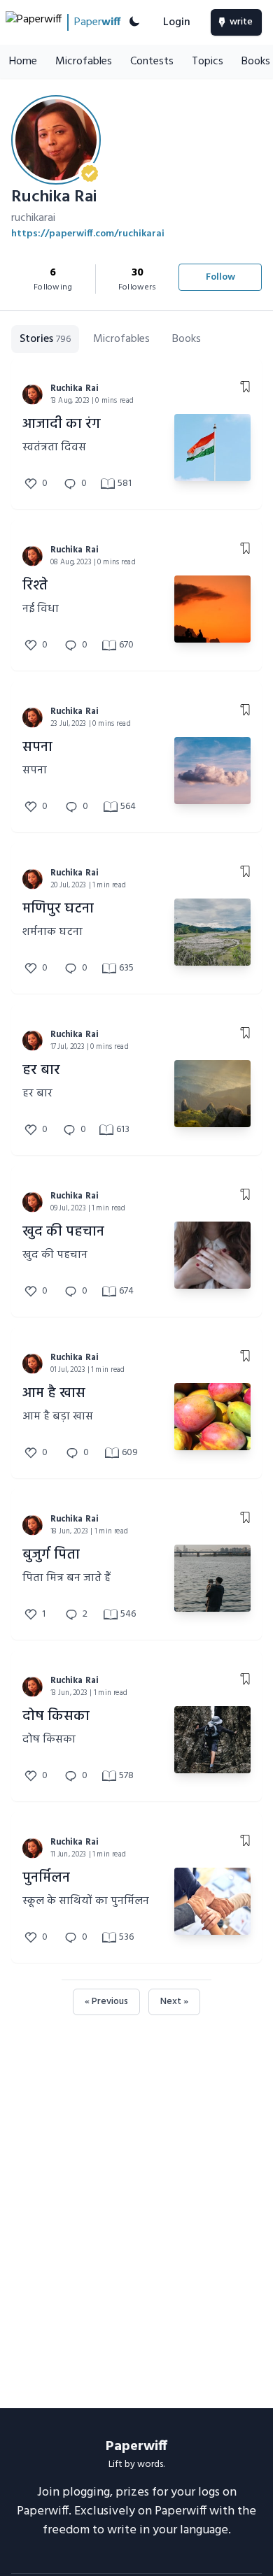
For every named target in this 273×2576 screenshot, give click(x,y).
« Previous (106, 2002)
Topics (208, 62)
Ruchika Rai (75, 388)
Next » (174, 2002)
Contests (152, 62)
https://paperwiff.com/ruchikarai (88, 234)
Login (177, 22)
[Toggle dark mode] (134, 22)
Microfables (84, 62)
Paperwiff (136, 2447)
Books (187, 339)
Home (23, 62)
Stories (45, 339)
